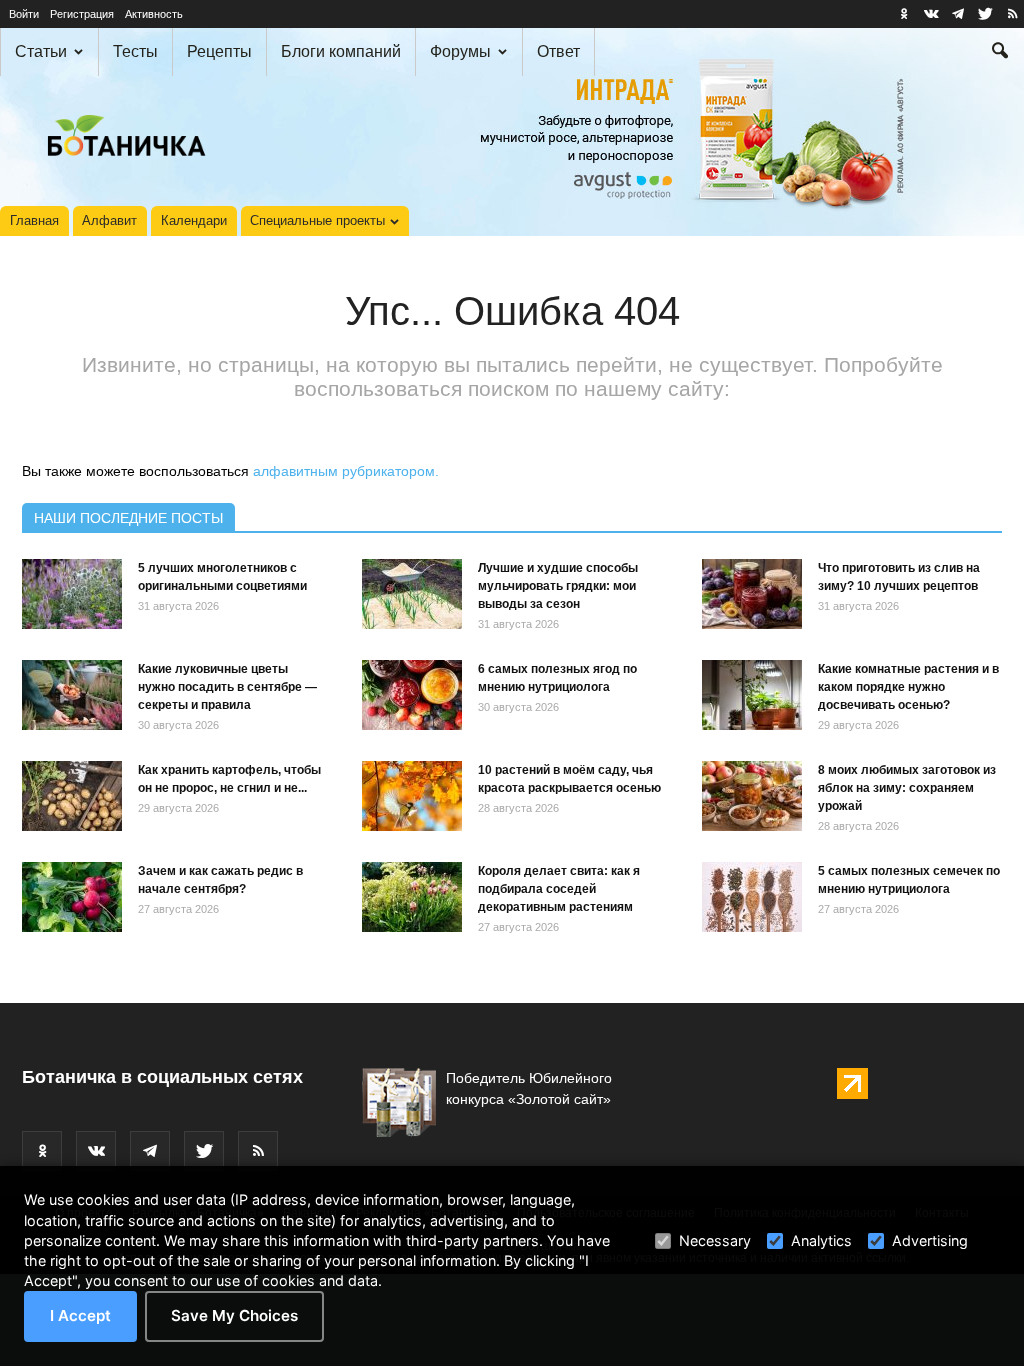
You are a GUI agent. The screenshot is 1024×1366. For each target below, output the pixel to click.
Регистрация (82, 14)
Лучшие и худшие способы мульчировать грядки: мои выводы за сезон (558, 586)
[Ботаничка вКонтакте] (931, 14)
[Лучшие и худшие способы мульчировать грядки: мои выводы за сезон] (412, 594)
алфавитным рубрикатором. (346, 471)
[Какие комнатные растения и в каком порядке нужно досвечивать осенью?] (752, 695)
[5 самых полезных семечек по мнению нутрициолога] (752, 897)
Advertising (930, 1240)
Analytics (821, 1240)
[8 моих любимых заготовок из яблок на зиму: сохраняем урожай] (752, 796)
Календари (194, 220)
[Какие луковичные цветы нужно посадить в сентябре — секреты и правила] (72, 695)
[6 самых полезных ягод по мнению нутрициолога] (412, 695)
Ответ (558, 51)
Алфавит (109, 220)
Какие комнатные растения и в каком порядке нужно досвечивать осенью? (908, 687)
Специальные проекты (317, 220)
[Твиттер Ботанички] (985, 14)
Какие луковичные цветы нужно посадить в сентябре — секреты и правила (227, 687)
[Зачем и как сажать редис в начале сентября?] (72, 897)
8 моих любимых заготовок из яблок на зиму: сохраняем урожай (907, 788)
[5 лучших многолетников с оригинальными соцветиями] (72, 594)
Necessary (715, 1240)
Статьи (41, 51)
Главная (34, 220)
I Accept (80, 1315)
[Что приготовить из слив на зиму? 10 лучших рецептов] (752, 594)
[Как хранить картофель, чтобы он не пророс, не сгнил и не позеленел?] (72, 796)
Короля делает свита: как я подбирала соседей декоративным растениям (559, 889)
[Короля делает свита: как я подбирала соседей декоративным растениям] (412, 897)
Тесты (135, 51)
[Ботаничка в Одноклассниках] (904, 14)
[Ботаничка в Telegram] (958, 14)
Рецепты (219, 51)
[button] (1000, 53)
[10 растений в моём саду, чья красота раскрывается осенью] (412, 796)
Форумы (460, 51)
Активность (154, 14)
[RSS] (1012, 14)
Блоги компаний (341, 51)
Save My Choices (234, 1315)
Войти (24, 14)
